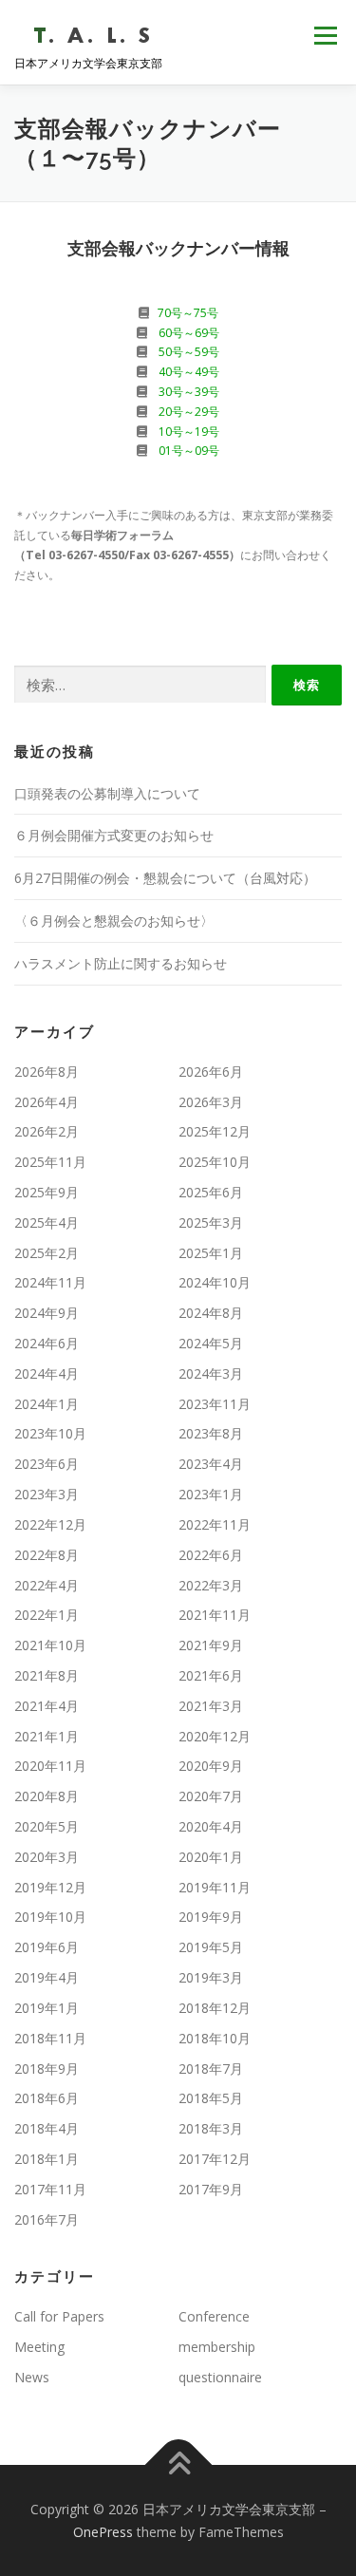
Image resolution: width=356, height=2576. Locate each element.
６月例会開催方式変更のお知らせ (114, 835)
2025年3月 (211, 1222)
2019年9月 (211, 1917)
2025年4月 (47, 1222)
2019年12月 (50, 1887)
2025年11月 (50, 1162)
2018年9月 (47, 2068)
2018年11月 (50, 2038)
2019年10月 (50, 1917)
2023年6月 (47, 1464)
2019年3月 (211, 1977)
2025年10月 (215, 1162)
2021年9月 (211, 1645)
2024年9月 (47, 1313)
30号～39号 (189, 392)
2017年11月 (50, 2189)
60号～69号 (189, 333)
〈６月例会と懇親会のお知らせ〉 (114, 921)
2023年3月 (47, 1494)
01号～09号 (189, 451)
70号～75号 (188, 313)
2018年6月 (47, 2098)
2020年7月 (211, 1796)
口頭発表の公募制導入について (107, 793)
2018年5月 (211, 2098)
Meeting (39, 2347)
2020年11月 (50, 1766)
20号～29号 (189, 412)
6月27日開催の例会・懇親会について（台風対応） (165, 878)
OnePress (103, 2532)
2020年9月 (211, 1766)
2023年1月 (211, 1494)
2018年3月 (211, 2128)
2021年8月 (47, 1675)
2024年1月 (47, 1404)
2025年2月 (47, 1253)
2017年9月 (211, 2189)
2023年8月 (211, 1433)
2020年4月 (211, 1826)
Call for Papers (59, 2316)
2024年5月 (211, 1343)
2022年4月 (47, 1585)
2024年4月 (47, 1373)
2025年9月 (47, 1192)
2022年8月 (47, 1555)
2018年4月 (47, 2128)
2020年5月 (47, 1826)
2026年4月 (47, 1102)
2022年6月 (211, 1555)
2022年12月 (50, 1524)
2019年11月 (215, 1887)
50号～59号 (189, 352)
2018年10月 (215, 2038)
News (32, 2377)
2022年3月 (211, 1585)
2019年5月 (211, 1947)
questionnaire (220, 2377)
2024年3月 (211, 1373)
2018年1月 (47, 2159)
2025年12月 (215, 1131)
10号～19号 (189, 432)
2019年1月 (47, 2008)
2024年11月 (50, 1282)
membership (217, 2347)
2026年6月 (211, 1072)
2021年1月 (47, 1736)
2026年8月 (47, 1072)
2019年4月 (47, 1977)
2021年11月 (215, 1615)
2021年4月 (47, 1706)
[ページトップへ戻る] (178, 2464)
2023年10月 (50, 1433)
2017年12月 (215, 2159)
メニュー (325, 36)
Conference (214, 2316)
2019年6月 (47, 1947)
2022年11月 (215, 1524)
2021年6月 (211, 1675)
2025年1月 (211, 1253)
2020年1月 (211, 1857)
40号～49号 (189, 372)
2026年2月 (47, 1131)
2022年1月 (47, 1615)
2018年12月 (215, 2008)
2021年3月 (211, 1706)
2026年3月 (211, 1102)
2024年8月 (211, 1313)
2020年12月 (215, 1736)
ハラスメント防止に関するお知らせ (121, 963)
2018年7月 (211, 2068)
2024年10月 (215, 1282)
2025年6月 (211, 1192)
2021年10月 (50, 1645)
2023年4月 (211, 1464)
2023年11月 (215, 1404)
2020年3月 (47, 1857)
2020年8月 (47, 1796)
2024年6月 (47, 1343)
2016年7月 (47, 2219)
